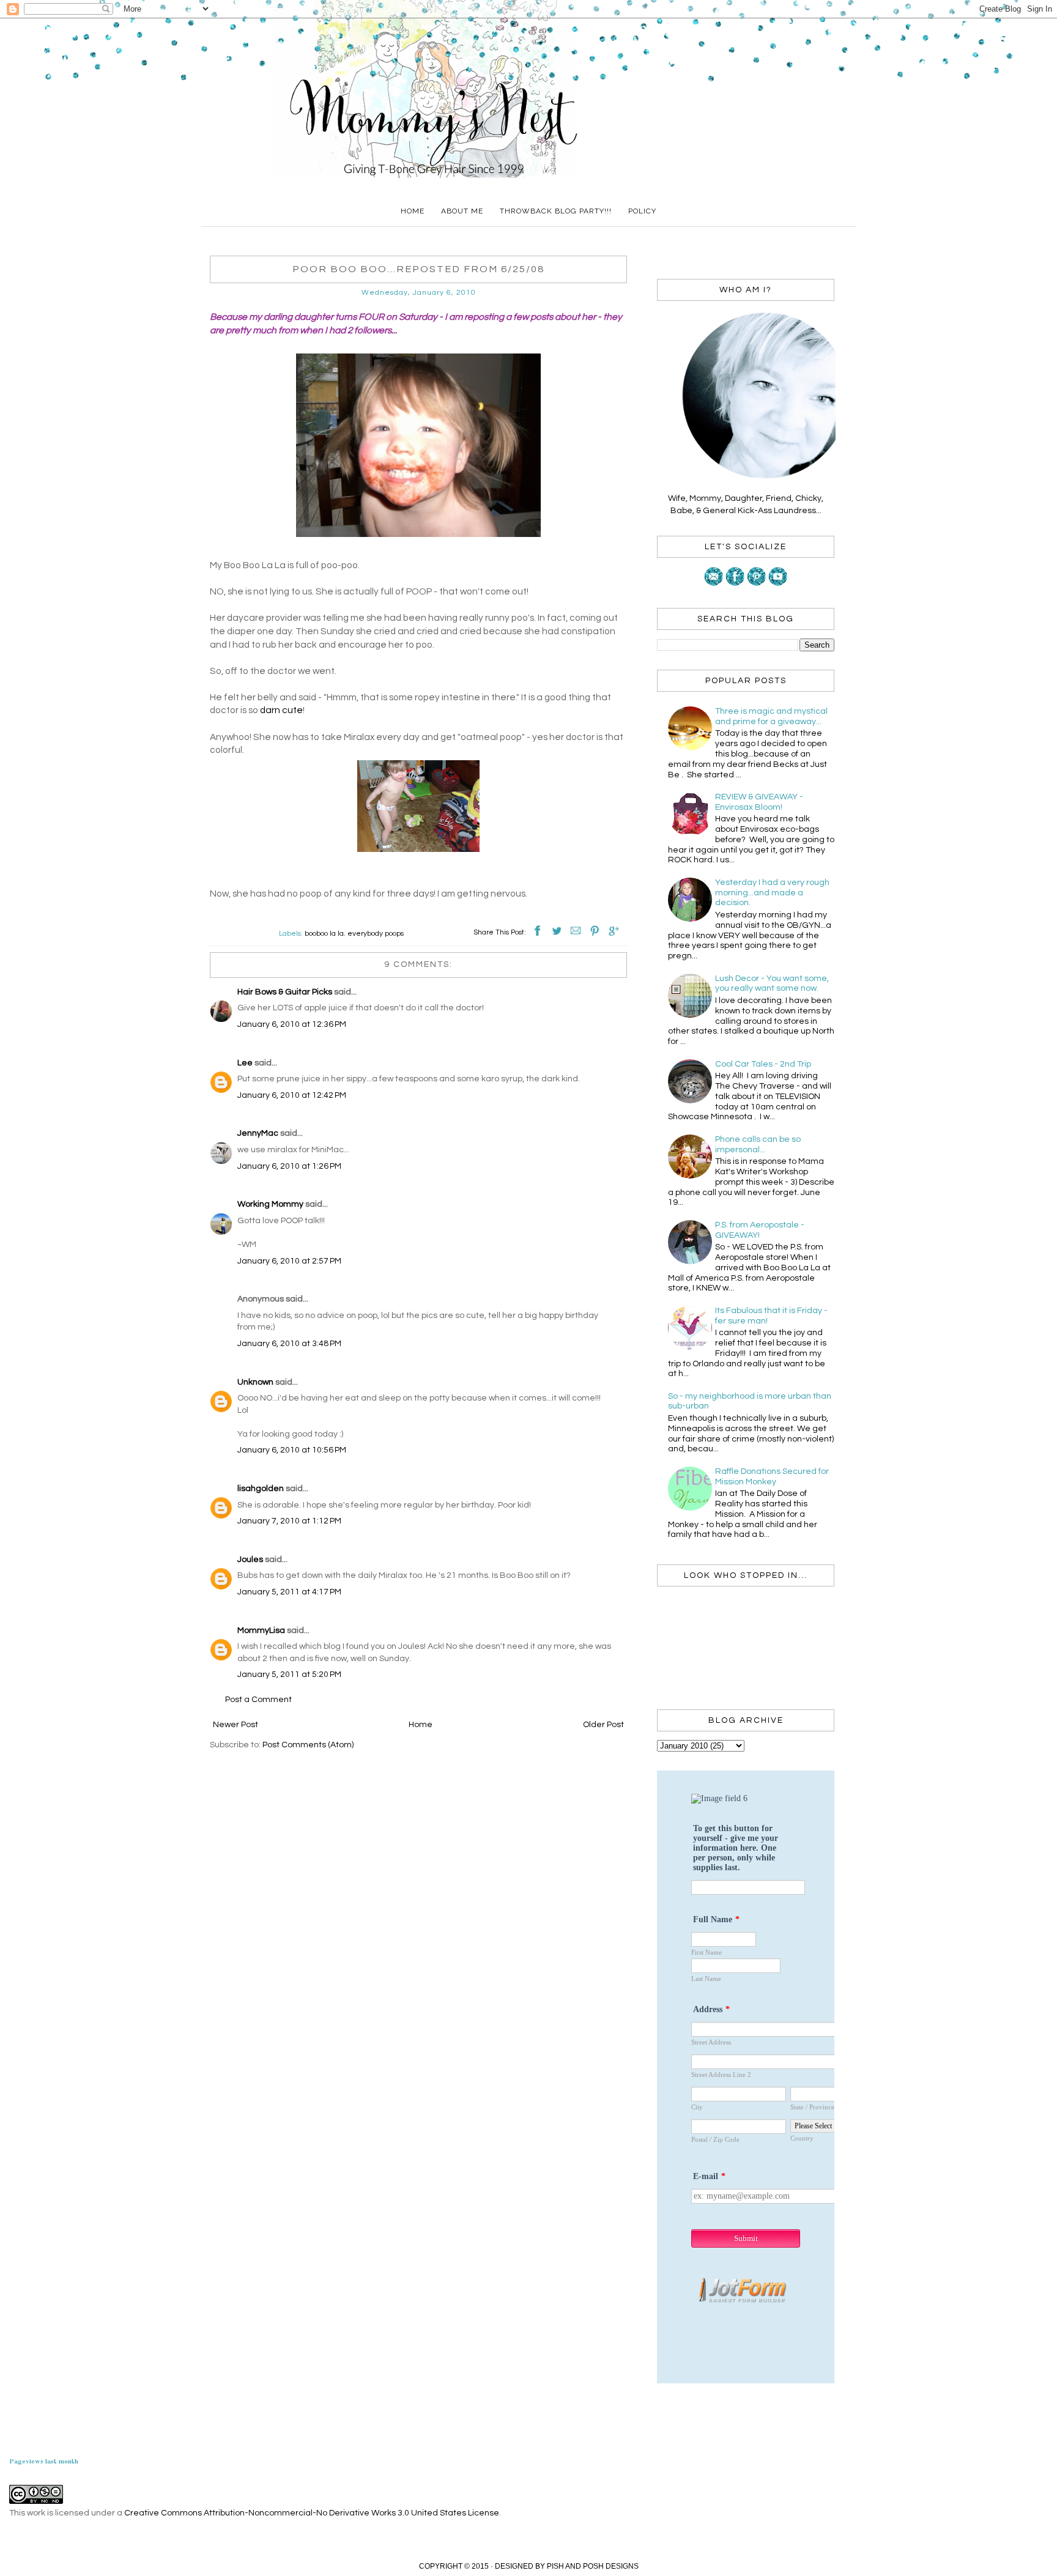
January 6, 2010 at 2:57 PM (289, 1261)
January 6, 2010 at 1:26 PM (289, 1166)
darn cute (281, 710)
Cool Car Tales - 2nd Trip (763, 1064)
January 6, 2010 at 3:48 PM (289, 1344)
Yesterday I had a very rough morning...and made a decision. (772, 893)
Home (413, 211)
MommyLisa (261, 1630)
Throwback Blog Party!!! (556, 211)
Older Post (603, 1725)
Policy (642, 211)
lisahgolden (261, 1489)
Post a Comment (258, 1700)
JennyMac (258, 1133)
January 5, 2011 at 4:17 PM (289, 1592)
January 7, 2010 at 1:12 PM (289, 1521)
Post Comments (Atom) (308, 1745)
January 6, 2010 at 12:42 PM (292, 1095)
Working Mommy (270, 1204)
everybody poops (376, 934)
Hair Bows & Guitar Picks (285, 992)
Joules (250, 1560)
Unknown (255, 1382)
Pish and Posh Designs (593, 2566)
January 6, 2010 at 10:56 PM (292, 1450)
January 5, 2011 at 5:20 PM (289, 1675)
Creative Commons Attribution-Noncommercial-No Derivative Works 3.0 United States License (312, 2513)
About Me (462, 211)
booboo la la (324, 934)
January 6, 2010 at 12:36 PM (292, 1024)
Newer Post (236, 1725)
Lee (245, 1063)
